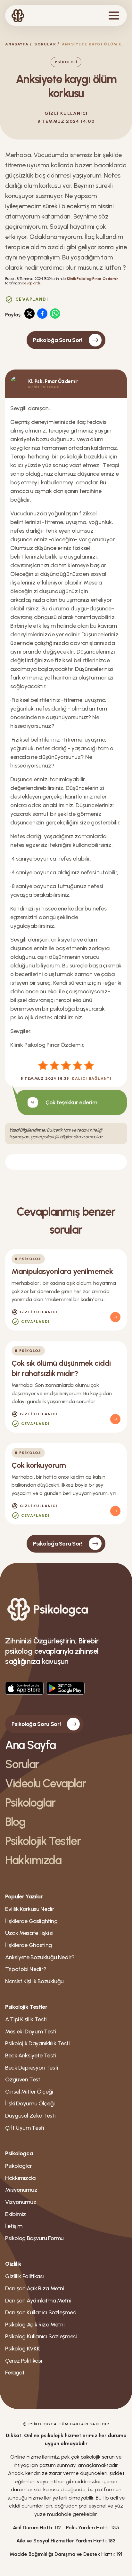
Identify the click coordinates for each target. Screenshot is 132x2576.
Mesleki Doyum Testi (31, 2031)
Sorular (45, 44)
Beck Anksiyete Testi (31, 2055)
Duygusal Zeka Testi (30, 2116)
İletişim (14, 2226)
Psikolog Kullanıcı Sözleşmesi (41, 2336)
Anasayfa (17, 44)
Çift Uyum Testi (25, 2128)
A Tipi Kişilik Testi (26, 2019)
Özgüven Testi (23, 2079)
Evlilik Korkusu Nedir (29, 1909)
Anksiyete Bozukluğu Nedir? (40, 1957)
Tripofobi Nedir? (26, 1969)
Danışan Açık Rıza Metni (35, 2288)
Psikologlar (30, 1803)
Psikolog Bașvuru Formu (34, 2238)
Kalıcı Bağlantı (92, 1078)
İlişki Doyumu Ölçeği (30, 2103)
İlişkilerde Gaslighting (31, 1921)
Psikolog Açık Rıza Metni (35, 2325)
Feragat (15, 2373)
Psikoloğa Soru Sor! (58, 340)
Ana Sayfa (30, 1745)
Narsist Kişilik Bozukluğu (34, 1981)
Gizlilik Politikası (24, 2276)
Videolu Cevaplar (45, 1783)
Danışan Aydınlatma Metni (38, 2301)
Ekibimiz (16, 2214)
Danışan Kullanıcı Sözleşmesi (41, 2312)
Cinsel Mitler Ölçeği (29, 2092)
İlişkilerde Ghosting (29, 1945)
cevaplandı (31, 283)
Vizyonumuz (21, 2202)
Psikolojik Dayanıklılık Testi (37, 2043)
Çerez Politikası (24, 2361)
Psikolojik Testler (43, 1841)
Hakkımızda (33, 1860)
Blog (15, 1822)
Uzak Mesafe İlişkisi (29, 1933)
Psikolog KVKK (22, 2349)
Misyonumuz (21, 2190)
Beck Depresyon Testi (32, 2068)
